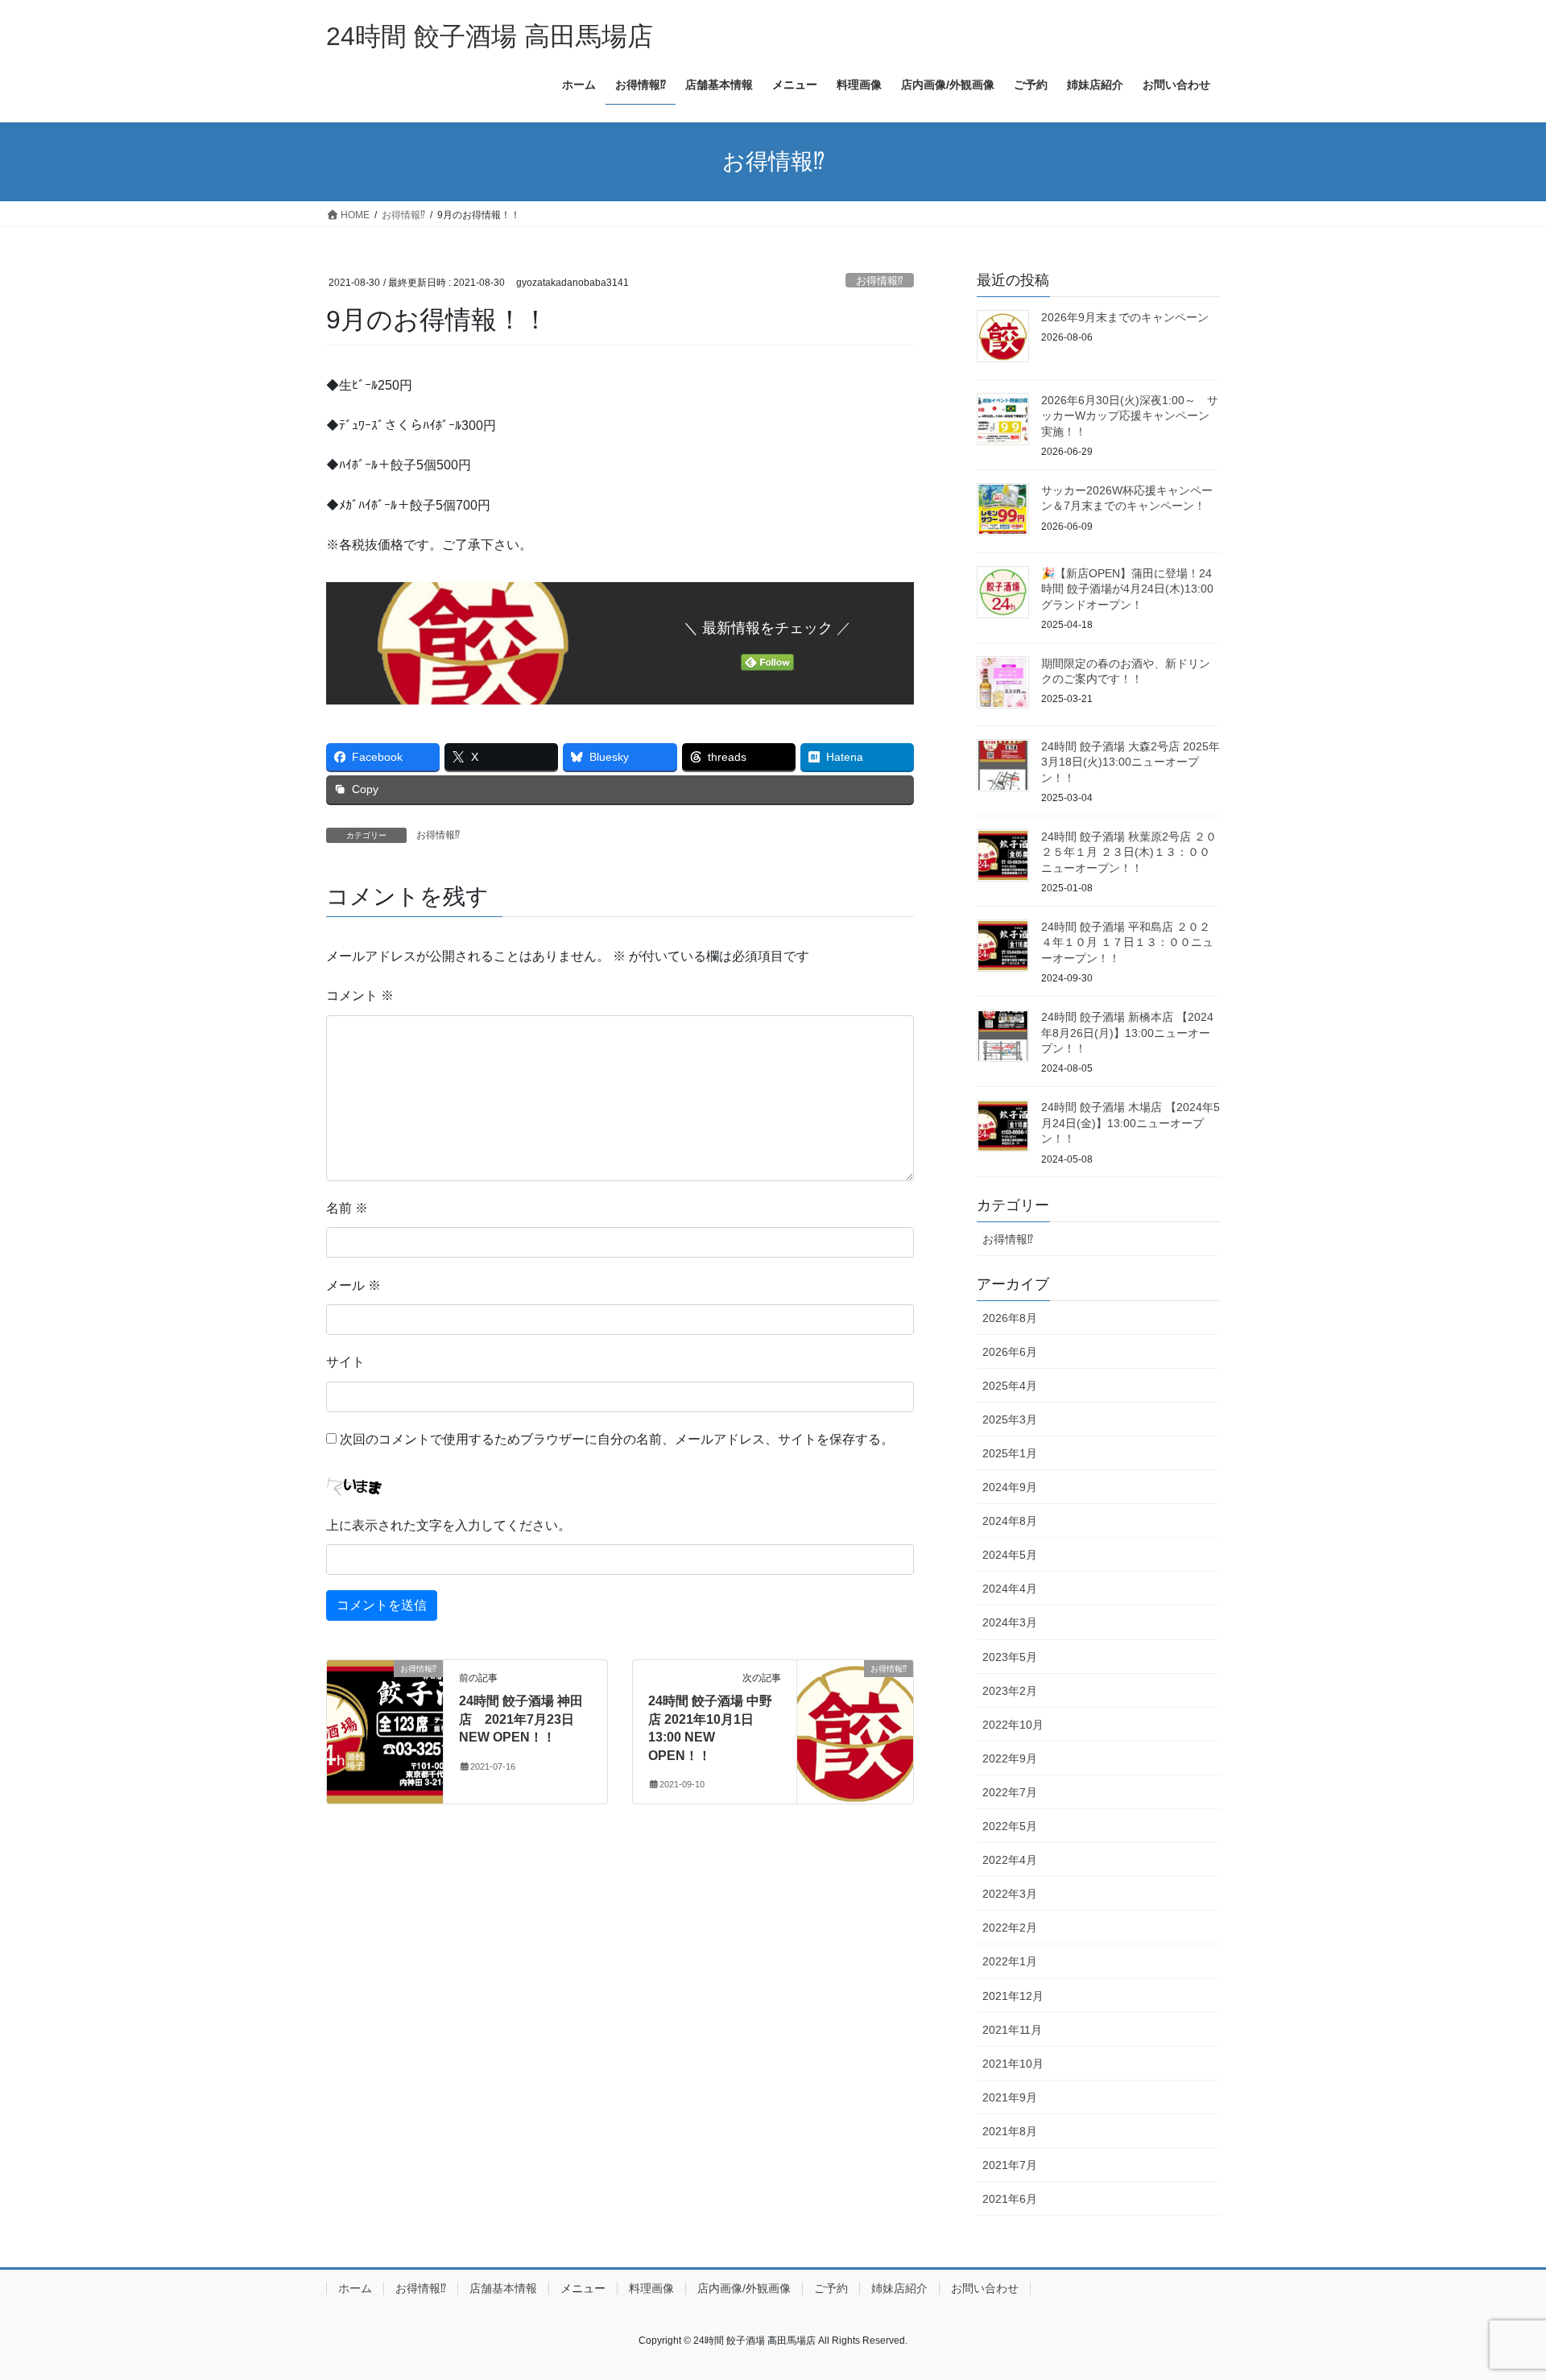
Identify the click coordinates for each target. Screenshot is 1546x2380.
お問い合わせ (985, 2288)
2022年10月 (1013, 1725)
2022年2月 (1010, 1928)
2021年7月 (1010, 2165)
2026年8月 (1010, 1318)
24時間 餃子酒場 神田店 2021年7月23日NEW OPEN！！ (521, 1719)
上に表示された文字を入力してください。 (449, 1525)
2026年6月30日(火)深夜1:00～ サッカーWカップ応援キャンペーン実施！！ (1130, 416)
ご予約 (831, 2288)
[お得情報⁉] (385, 1720)
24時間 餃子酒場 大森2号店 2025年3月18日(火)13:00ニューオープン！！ (1131, 762)
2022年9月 (1010, 1758)
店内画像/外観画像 (744, 2288)
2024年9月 (1010, 1487)
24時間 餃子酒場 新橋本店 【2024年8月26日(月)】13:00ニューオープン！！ (1127, 1033)
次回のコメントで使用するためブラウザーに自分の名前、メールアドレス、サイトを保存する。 (617, 1439)
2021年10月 (1013, 2064)
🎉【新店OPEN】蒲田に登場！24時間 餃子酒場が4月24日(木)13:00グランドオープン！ (1127, 589)
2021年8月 (1010, 2131)
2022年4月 (1010, 1860)
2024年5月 (1010, 1555)
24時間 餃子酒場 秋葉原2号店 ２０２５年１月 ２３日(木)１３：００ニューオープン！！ (1129, 852)
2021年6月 (1010, 2199)
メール (353, 1285)
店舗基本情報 (503, 2288)
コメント (360, 996)
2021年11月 (1012, 2030)
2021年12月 (1013, 1996)
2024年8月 (1010, 1521)
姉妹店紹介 (899, 2288)
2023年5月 (1010, 1657)
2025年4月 (1010, 1386)
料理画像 (651, 2288)
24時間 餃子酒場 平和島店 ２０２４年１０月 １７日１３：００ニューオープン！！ (1127, 942)
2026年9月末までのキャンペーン (1125, 317)
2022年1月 (1010, 1961)
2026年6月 (1010, 1352)
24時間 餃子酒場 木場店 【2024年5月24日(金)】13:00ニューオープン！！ (1131, 1123)
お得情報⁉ (880, 281)
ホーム (355, 2288)
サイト (345, 1362)
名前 (347, 1208)
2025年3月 (1010, 1419)
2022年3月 (1010, 1894)
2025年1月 (1010, 1453)
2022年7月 (1010, 1792)
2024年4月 (1010, 1589)
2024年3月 (1010, 1622)
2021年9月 (1010, 2097)
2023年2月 (1010, 1691)
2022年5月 (1010, 1826)
